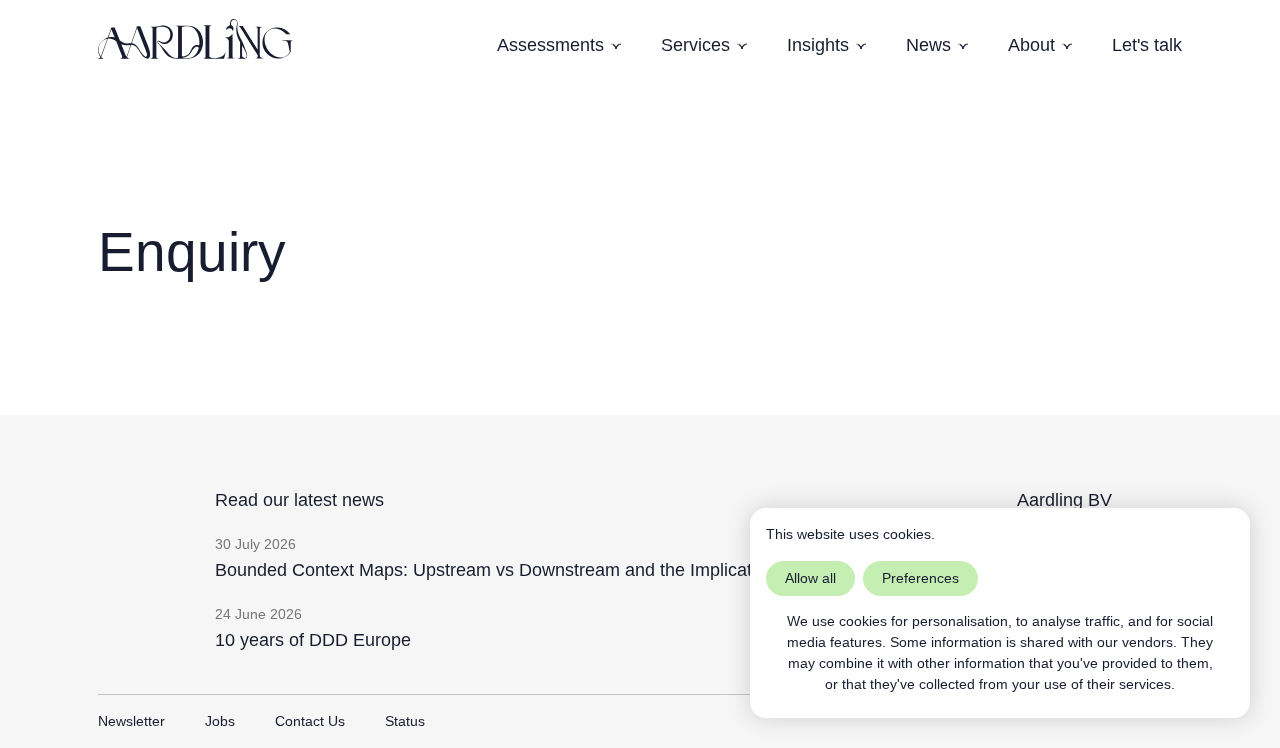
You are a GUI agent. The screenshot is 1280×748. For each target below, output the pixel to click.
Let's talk (1147, 45)
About (1031, 45)
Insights (818, 45)
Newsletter (131, 721)
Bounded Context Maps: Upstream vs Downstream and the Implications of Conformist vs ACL (587, 570)
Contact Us (310, 721)
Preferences (920, 578)
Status (405, 721)
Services (695, 45)
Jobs (220, 721)
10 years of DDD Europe (313, 640)
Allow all (810, 578)
